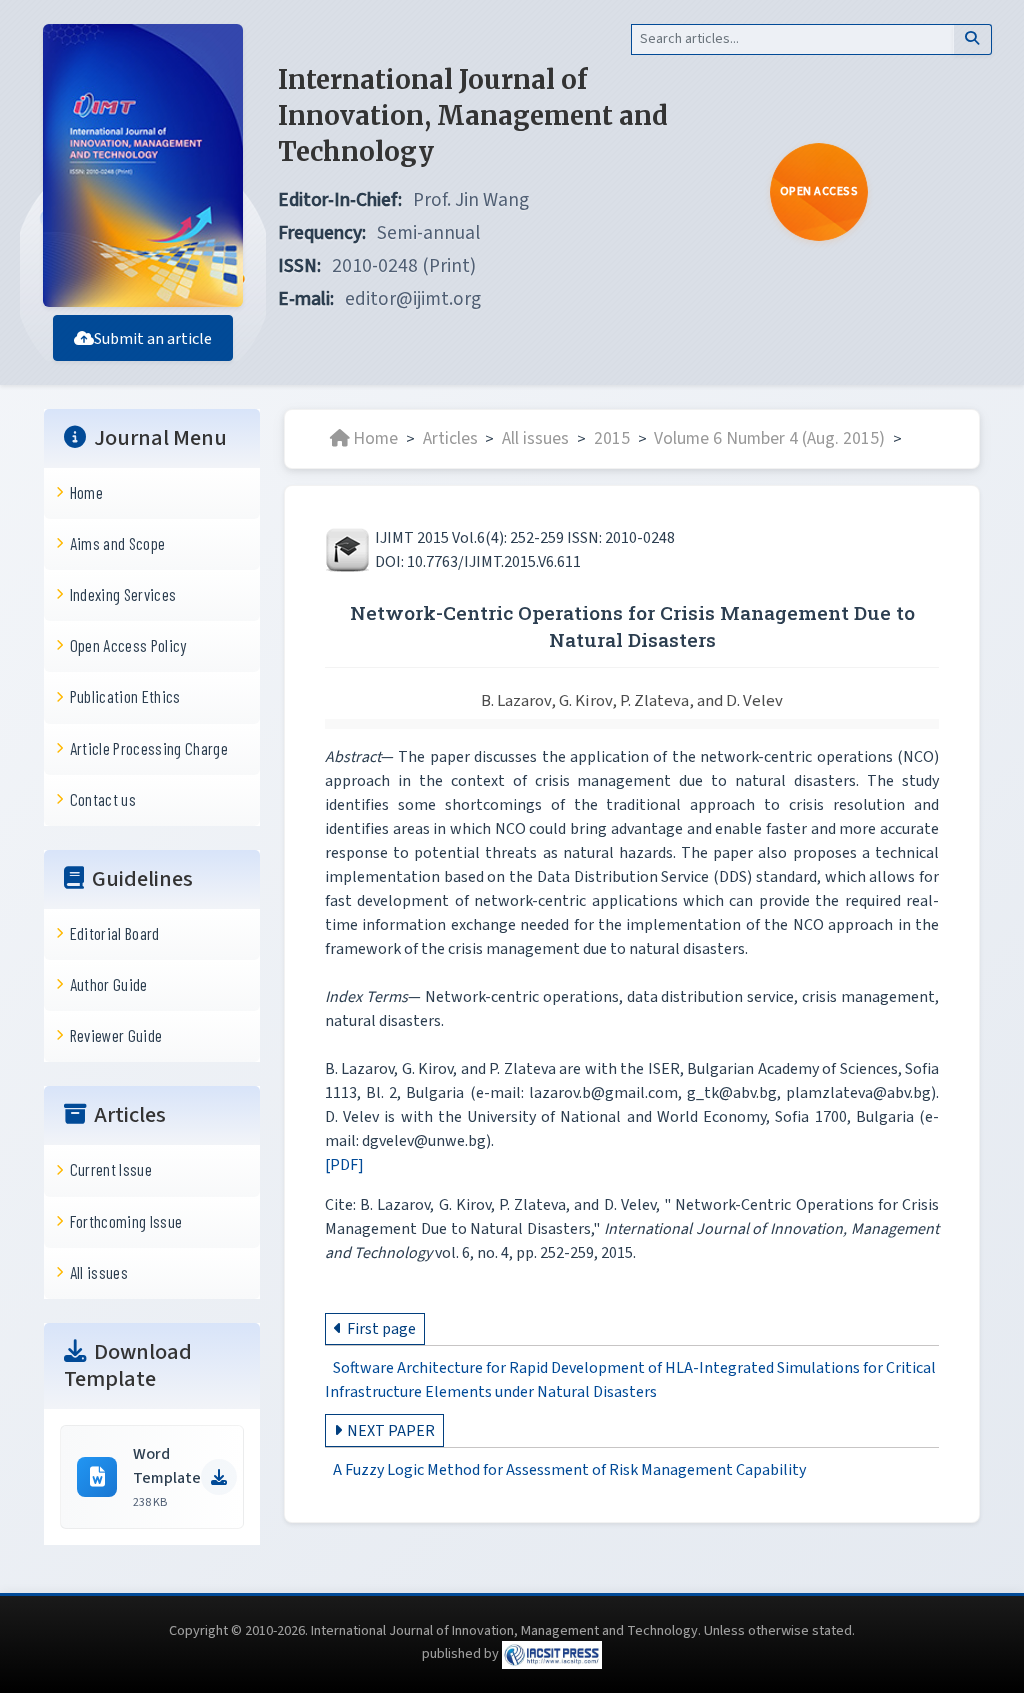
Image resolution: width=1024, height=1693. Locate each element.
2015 (612, 438)
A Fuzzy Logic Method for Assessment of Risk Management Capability (569, 1470)
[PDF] (344, 1165)
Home (86, 492)
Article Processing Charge (149, 748)
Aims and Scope (118, 543)
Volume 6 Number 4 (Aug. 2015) (769, 438)
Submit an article (153, 339)
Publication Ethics (125, 696)
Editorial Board (115, 933)
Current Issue (111, 1169)
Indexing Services (123, 594)
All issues (99, 1272)
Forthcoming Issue (126, 1221)
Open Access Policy (128, 645)
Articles (450, 438)
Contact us (103, 799)
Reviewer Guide (116, 1035)
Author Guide (109, 984)
